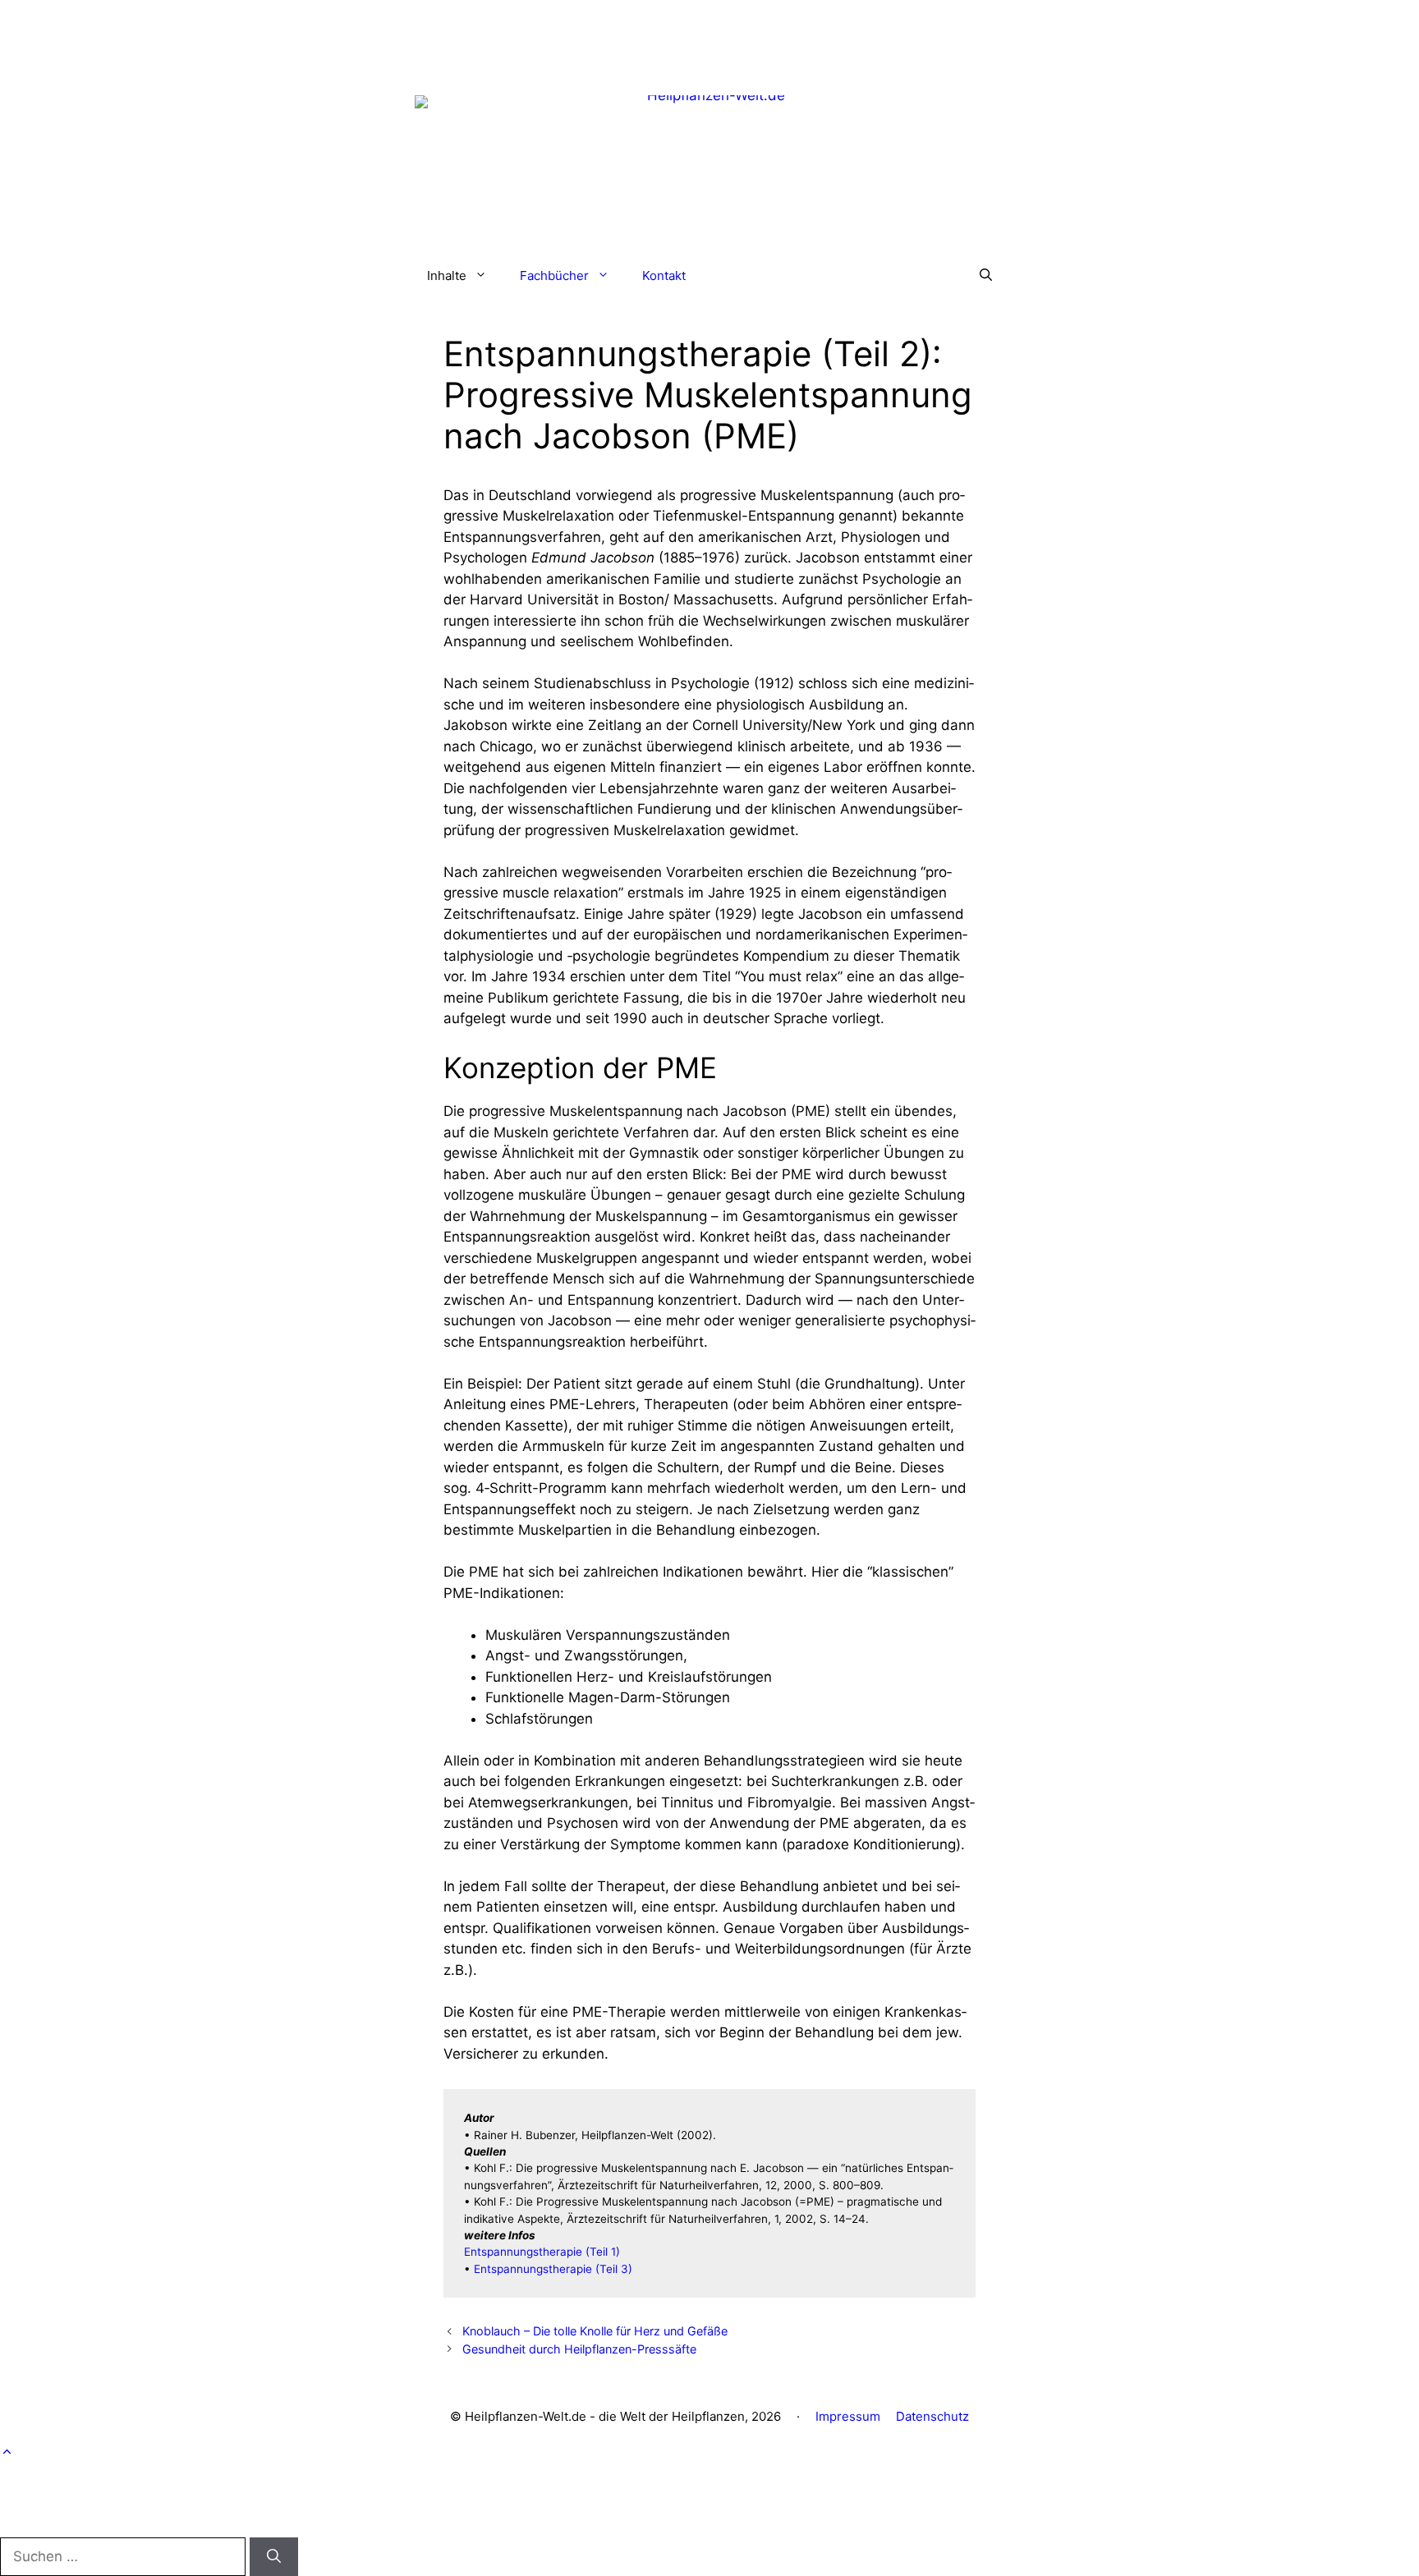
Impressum (848, 2416)
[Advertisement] (709, 37)
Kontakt (664, 276)
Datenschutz (932, 2416)
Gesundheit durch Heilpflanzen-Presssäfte (579, 2349)
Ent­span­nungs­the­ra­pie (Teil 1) (542, 2252)
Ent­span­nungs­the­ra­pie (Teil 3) (553, 2269)
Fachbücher (554, 276)
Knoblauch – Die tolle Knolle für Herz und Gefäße (595, 2331)
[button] (986, 276)
